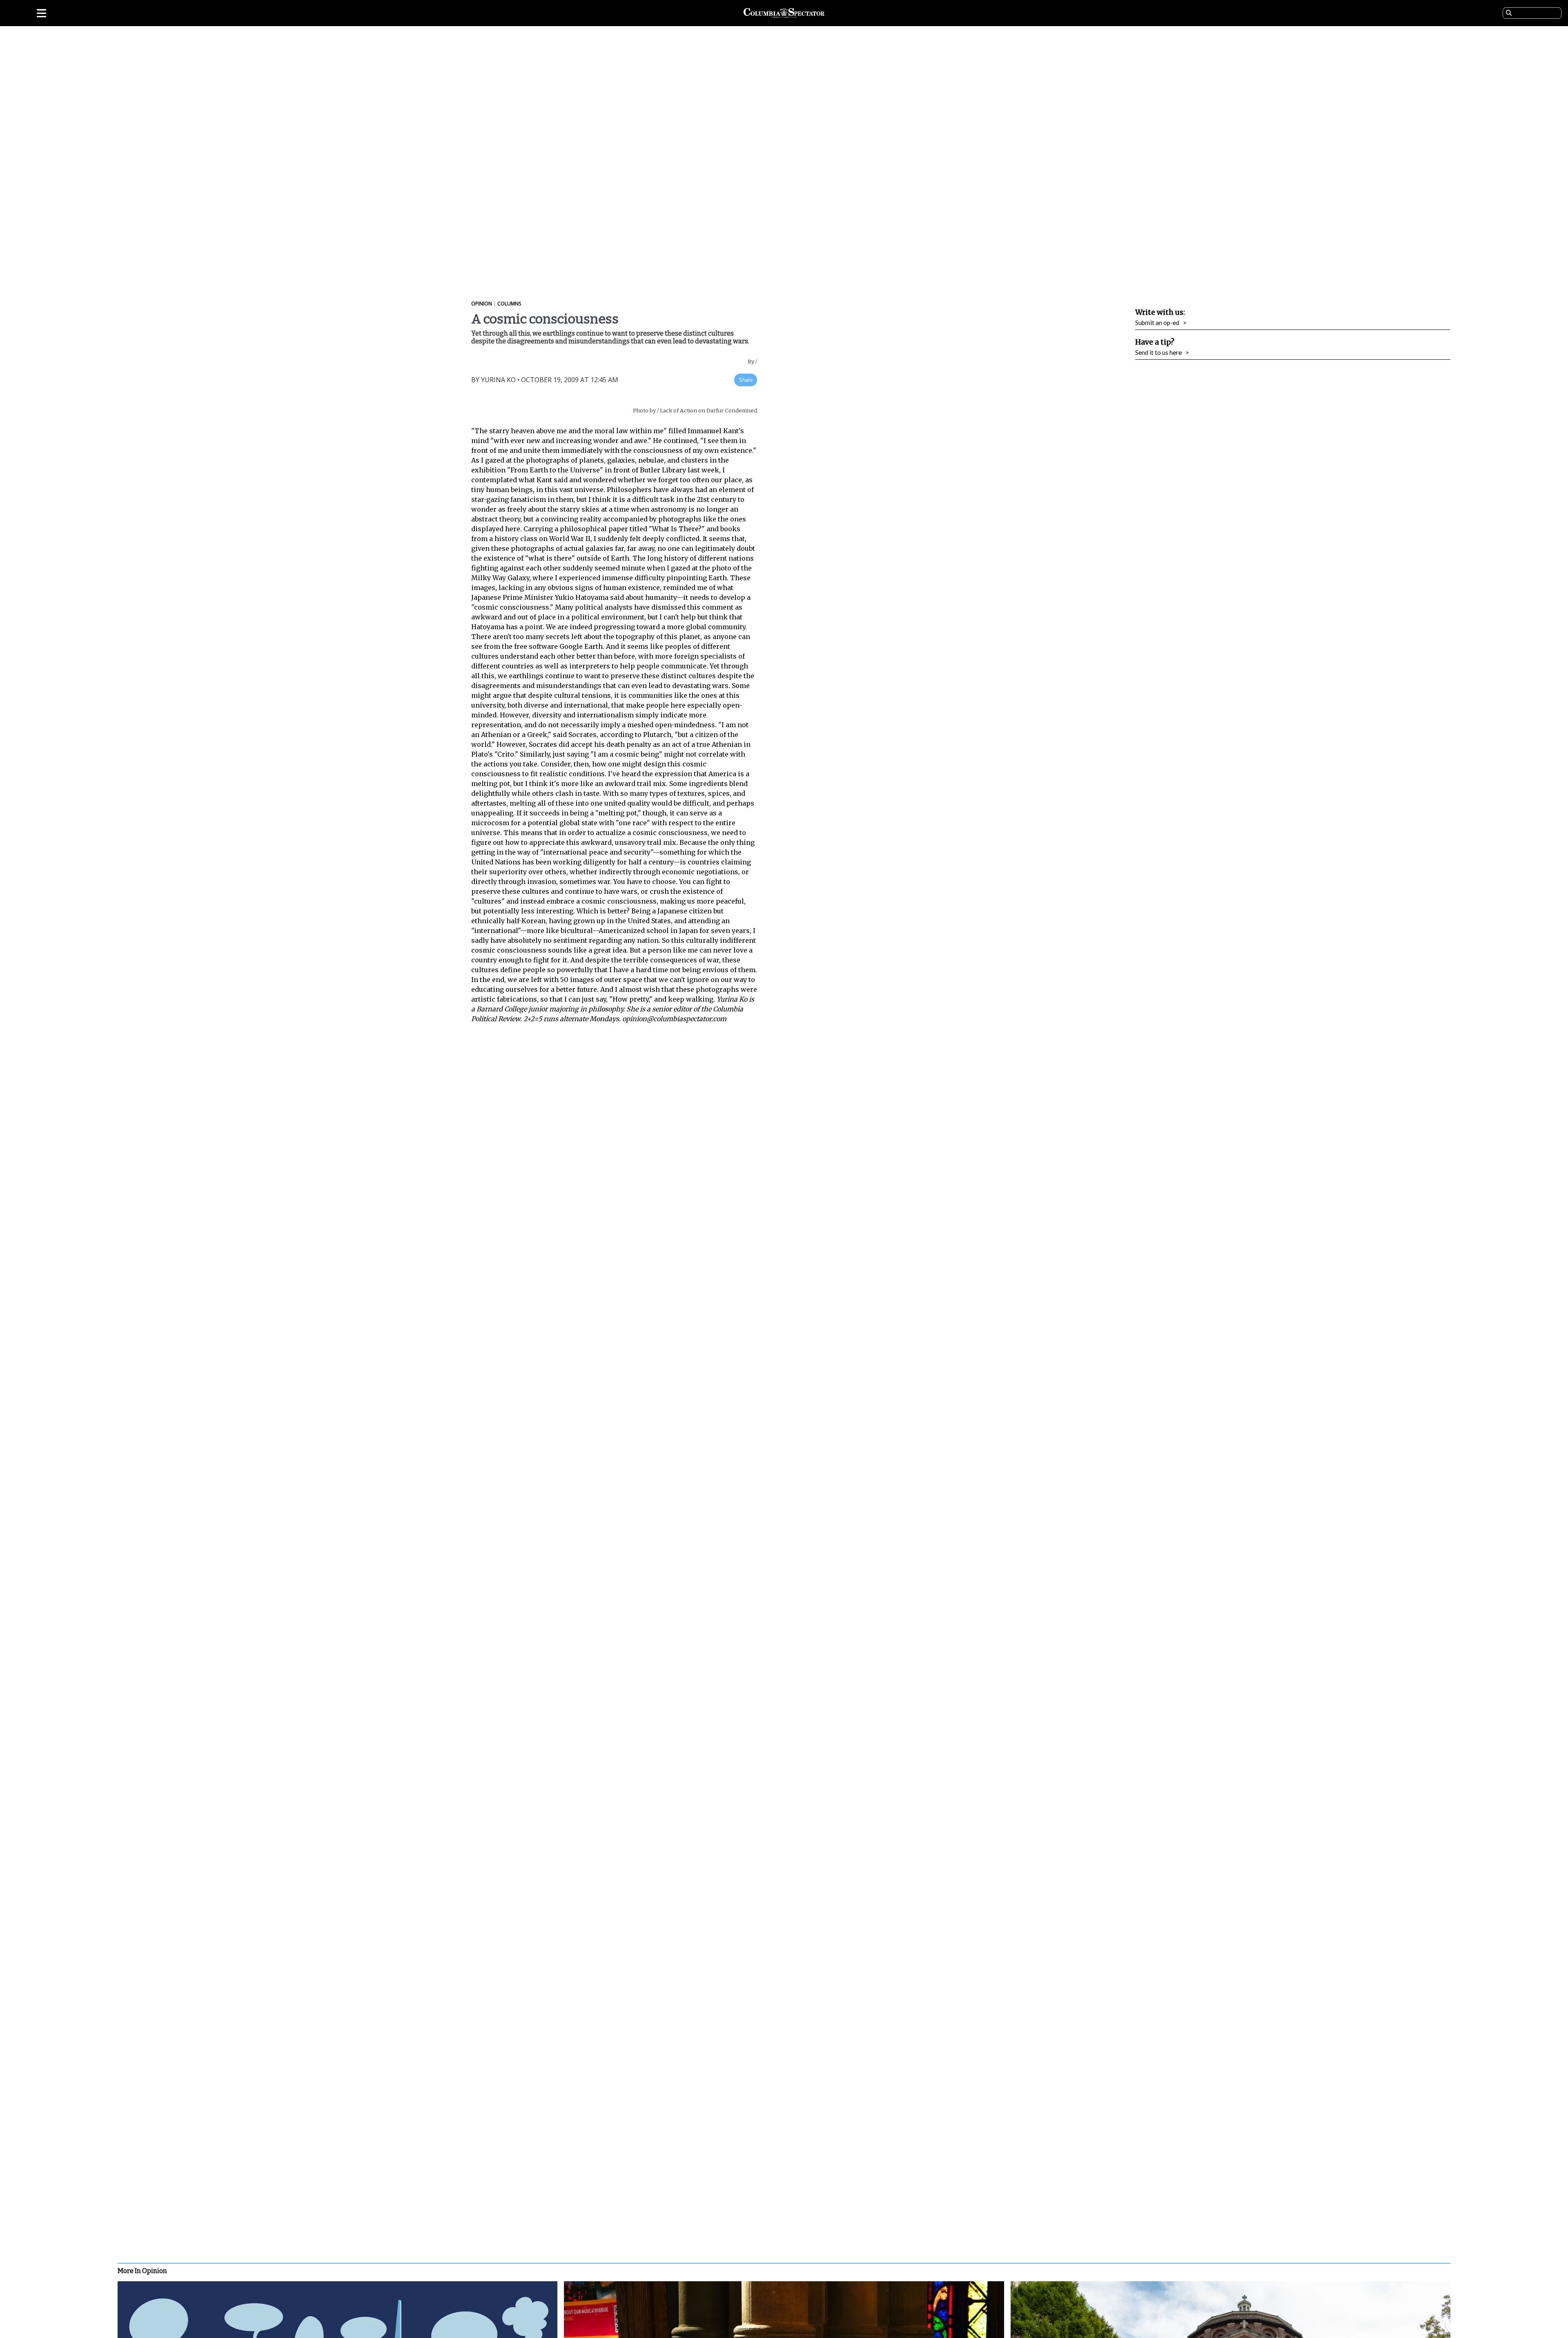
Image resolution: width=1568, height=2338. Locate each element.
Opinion (482, 304)
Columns (509, 304)
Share (746, 380)
